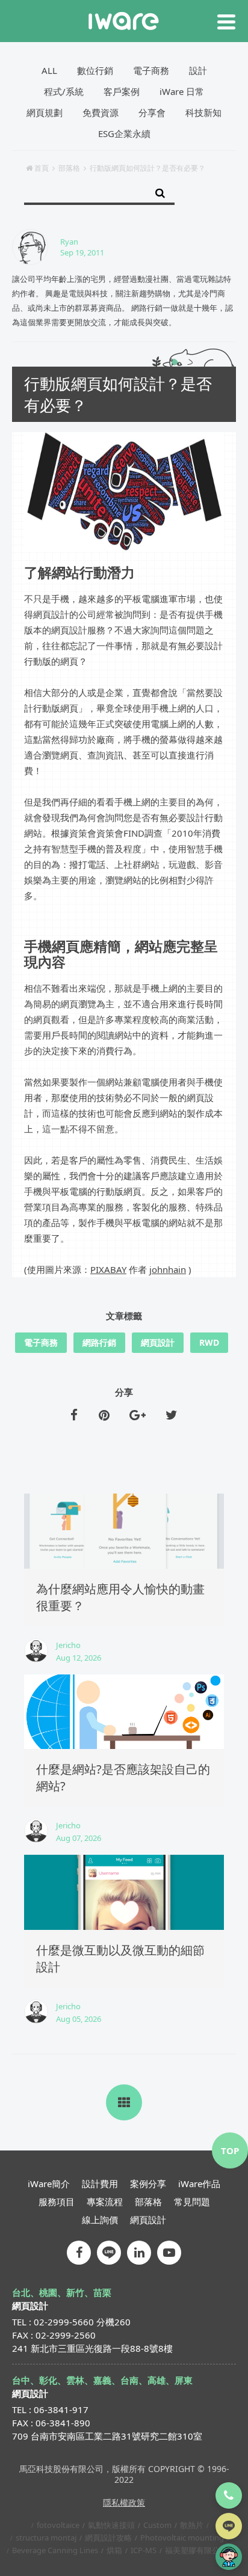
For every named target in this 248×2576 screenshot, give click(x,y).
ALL (49, 70)
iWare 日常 (182, 91)
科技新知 (203, 112)
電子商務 (151, 70)
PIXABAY (108, 1269)
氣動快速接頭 (111, 2525)
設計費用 (100, 2184)
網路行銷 (99, 1342)
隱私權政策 (124, 2502)
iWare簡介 (49, 2184)
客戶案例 (122, 91)
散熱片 (192, 2525)
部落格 (69, 168)
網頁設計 (158, 1342)
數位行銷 (95, 70)
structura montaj (46, 2538)
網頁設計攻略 (108, 2538)
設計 (198, 70)
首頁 (42, 168)
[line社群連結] (109, 2253)
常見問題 (192, 2202)
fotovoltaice (58, 2525)
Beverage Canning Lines (55, 2550)
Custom (157, 2525)
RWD (209, 1342)
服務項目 (57, 2202)
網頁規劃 (45, 112)
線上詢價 (100, 2220)
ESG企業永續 (124, 133)
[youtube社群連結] (169, 2253)
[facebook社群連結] (79, 2253)
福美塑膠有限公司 (196, 2550)
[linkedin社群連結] (139, 2253)
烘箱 (114, 2550)
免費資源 (101, 112)
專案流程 (105, 2202)
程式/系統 (64, 91)
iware (124, 21)
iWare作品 (199, 2184)
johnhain (168, 1269)
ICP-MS (144, 2550)
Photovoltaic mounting (182, 2538)
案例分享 (148, 2184)
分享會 (152, 112)
